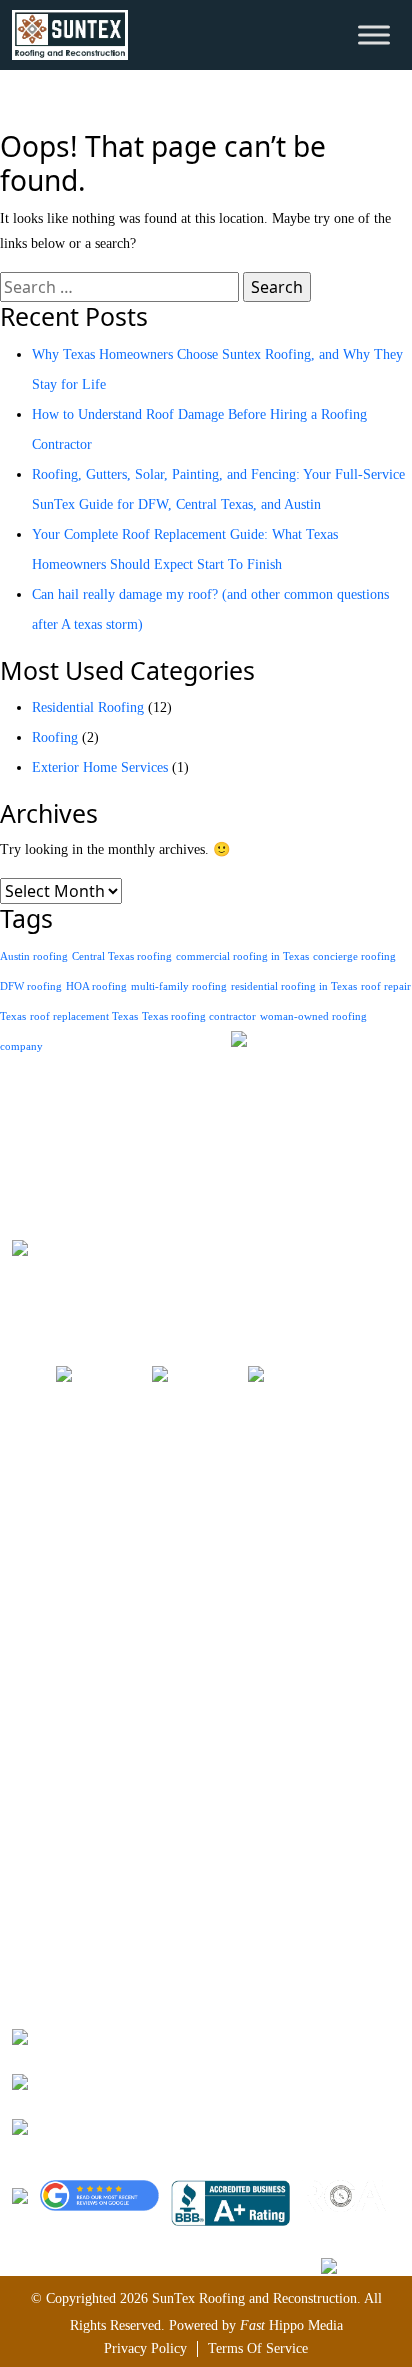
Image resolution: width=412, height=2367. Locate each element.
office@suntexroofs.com (125, 2079)
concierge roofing (354, 956)
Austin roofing (34, 956)
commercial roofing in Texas (242, 956)
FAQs (28, 1660)
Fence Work (46, 1907)
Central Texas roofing (122, 956)
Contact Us (43, 1690)
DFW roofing (31, 986)
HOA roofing (96, 986)
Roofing (55, 737)
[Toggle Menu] (374, 35)
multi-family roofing (179, 986)
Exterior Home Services (100, 767)
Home (29, 1480)
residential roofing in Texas (294, 986)
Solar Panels (47, 1877)
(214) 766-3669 (100, 2034)
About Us (39, 1510)
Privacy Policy (145, 2348)
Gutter (30, 1937)
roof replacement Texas (84, 1016)
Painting (35, 1847)
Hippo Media (291, 2325)
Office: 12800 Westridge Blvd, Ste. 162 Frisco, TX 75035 (221, 2124)
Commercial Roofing (71, 1817)
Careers (33, 1570)
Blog (25, 1630)
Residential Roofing (88, 707)
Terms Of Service (258, 2348)
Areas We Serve (57, 1540)
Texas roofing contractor (199, 1016)
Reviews (35, 1600)
